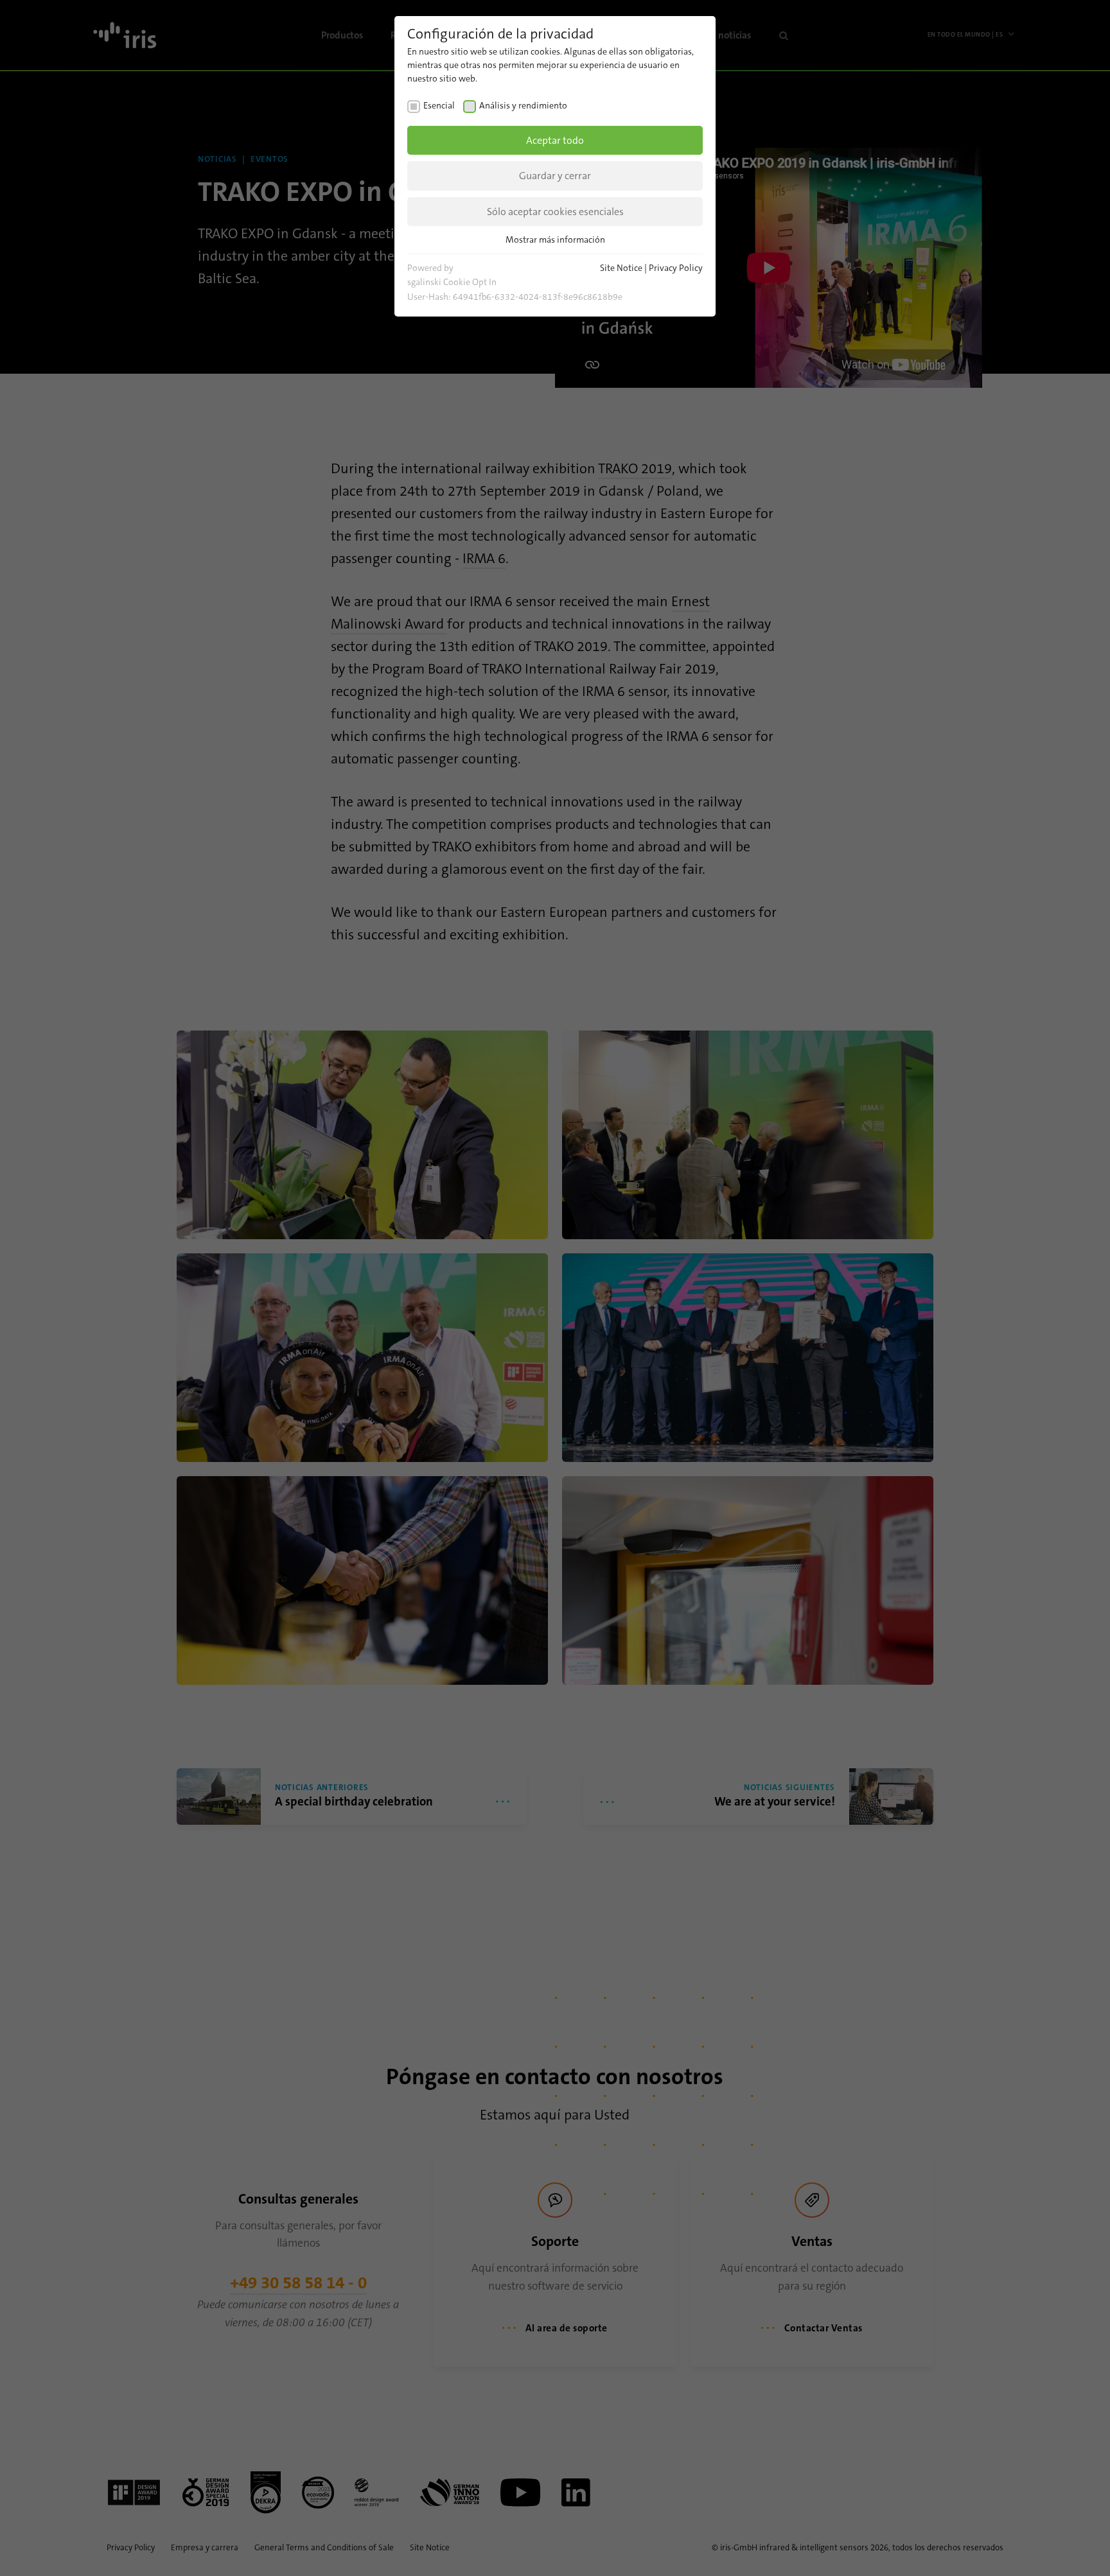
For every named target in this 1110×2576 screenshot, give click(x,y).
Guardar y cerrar (555, 176)
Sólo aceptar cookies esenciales (555, 212)
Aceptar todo (555, 140)
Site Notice (621, 268)
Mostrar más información (555, 239)
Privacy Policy (676, 268)
